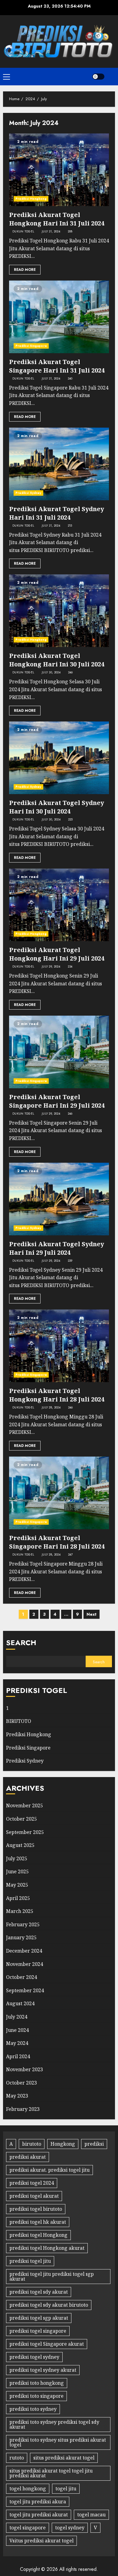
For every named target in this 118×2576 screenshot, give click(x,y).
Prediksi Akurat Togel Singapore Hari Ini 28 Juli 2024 (57, 1542)
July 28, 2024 (51, 1408)
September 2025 (25, 1832)
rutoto (17, 2458)
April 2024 (18, 2056)
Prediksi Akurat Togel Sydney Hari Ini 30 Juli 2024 (57, 807)
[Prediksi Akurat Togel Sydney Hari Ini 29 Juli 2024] (59, 1199)
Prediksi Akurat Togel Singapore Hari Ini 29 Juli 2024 (57, 1101)
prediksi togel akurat (34, 2196)
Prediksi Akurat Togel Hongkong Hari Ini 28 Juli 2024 (57, 1395)
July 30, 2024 (51, 672)
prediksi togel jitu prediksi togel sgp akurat (52, 2276)
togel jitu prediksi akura (38, 2502)
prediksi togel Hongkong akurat (47, 2248)
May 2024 (17, 2043)
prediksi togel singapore (38, 2331)
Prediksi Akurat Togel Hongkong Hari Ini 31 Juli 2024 (57, 219)
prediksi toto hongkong (37, 2383)
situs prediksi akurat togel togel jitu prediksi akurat (51, 2473)
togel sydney (70, 2528)
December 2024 (24, 1951)
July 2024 (17, 2017)
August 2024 (20, 2003)
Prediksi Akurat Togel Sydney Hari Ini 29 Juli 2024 (57, 1248)
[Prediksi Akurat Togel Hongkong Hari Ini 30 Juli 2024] (59, 611)
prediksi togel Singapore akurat (47, 2344)
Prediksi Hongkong (31, 199)
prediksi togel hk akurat (38, 2222)
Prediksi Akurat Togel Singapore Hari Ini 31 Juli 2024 (57, 366)
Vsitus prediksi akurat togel (41, 2541)
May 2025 (17, 1885)
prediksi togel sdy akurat (39, 2292)
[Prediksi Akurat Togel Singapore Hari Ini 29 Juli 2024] (59, 1052)
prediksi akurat (28, 2157)
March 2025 (20, 1911)
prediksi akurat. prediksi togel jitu (49, 2170)
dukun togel (23, 232)
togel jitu (66, 2489)
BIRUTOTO (19, 1721)
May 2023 (17, 2096)
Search (21, 1643)
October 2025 (21, 1819)
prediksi (94, 2144)
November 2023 (25, 2069)
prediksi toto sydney (33, 2409)
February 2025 (23, 1924)
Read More (25, 270)
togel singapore (28, 2528)
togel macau (91, 2515)
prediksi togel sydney (34, 2357)
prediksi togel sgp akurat (39, 2318)
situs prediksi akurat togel (64, 2458)
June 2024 (17, 2030)
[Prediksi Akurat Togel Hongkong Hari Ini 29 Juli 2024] (59, 905)
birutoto (32, 2144)
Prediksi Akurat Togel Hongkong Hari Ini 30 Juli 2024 (57, 660)
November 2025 (25, 1805)
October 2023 (21, 2083)
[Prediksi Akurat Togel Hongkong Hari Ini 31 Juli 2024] (59, 170)
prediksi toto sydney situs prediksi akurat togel (58, 2442)
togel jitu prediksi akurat (39, 2515)
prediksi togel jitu (30, 2261)
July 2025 (17, 1858)
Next (92, 1614)
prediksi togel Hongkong (38, 2235)
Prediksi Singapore (31, 346)
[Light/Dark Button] (98, 77)
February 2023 (23, 2109)
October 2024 (21, 1977)
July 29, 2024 (51, 967)
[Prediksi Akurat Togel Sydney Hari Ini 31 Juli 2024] (59, 464)
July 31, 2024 (51, 232)
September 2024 (25, 1990)
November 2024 (25, 1964)
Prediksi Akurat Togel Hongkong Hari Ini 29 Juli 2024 (57, 954)
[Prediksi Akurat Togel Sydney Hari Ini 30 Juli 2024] (59, 758)
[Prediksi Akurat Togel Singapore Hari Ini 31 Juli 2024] (59, 317)
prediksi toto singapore (36, 2396)
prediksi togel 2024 (32, 2183)
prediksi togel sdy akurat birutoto (49, 2305)
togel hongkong (28, 2489)
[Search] (111, 77)
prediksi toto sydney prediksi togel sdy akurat (54, 2424)
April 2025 (18, 1898)
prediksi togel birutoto (36, 2209)
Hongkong (63, 2144)
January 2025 (21, 1937)
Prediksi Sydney (28, 493)
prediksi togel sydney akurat (43, 2370)
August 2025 (20, 1845)
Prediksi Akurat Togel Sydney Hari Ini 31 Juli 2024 (57, 513)
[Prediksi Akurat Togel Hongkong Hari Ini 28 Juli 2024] (59, 1346)
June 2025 (17, 1871)
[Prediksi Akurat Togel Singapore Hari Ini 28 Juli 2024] (59, 1493)
